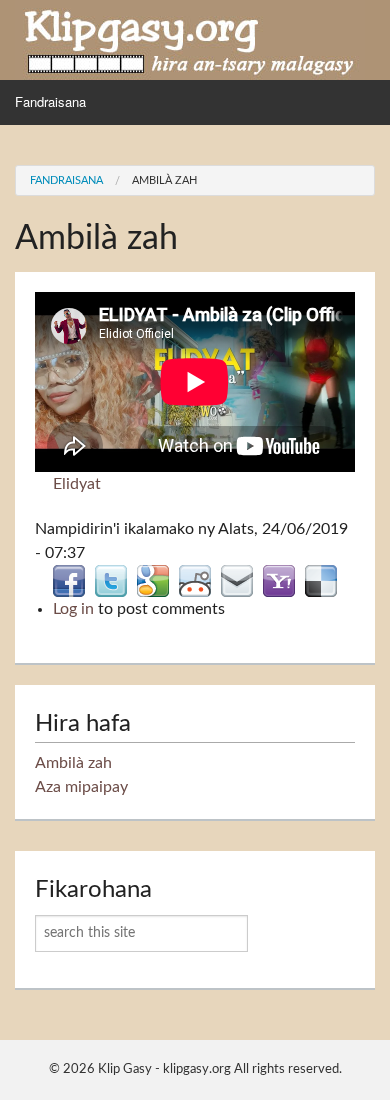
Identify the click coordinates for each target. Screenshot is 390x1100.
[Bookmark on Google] (153, 580)
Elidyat (77, 484)
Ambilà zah (164, 180)
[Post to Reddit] (195, 580)
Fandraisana (50, 101)
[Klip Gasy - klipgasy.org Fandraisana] (190, 39)
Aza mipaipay (81, 787)
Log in (73, 609)
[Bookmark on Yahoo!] (279, 580)
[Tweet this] (111, 580)
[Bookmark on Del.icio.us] (321, 580)
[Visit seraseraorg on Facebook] (69, 580)
